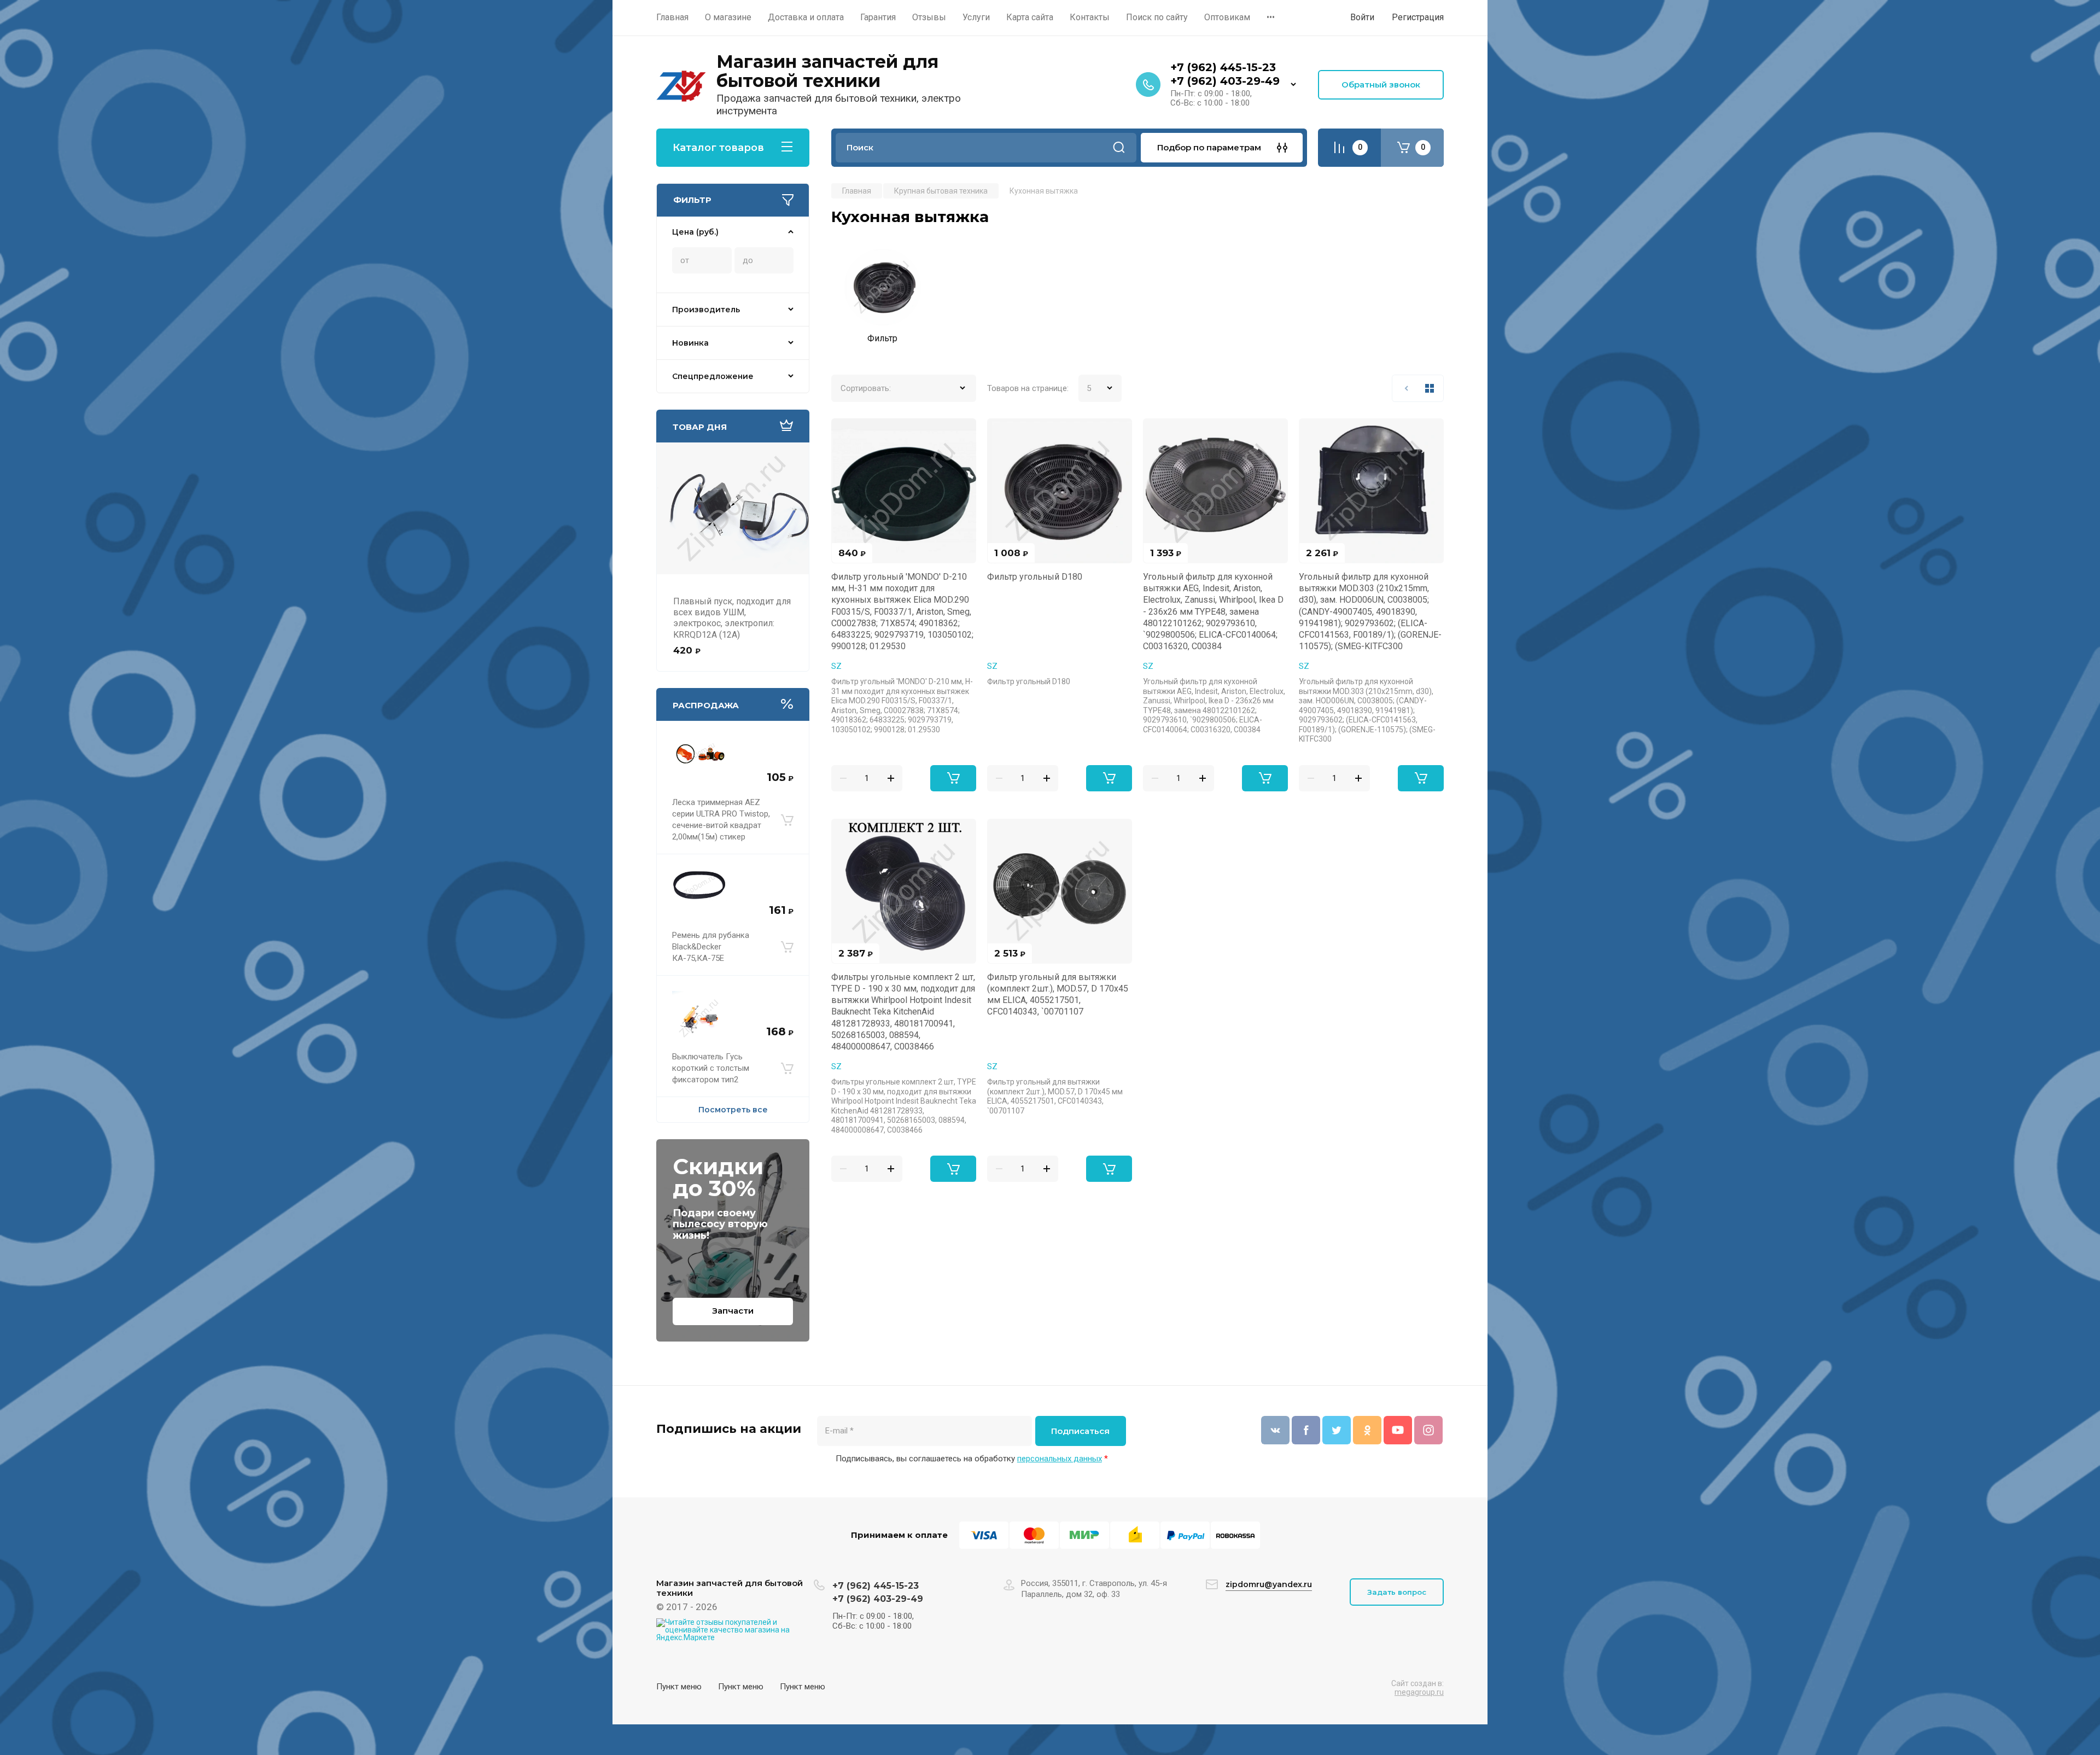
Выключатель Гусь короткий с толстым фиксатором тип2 (711, 1068)
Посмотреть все (733, 1110)
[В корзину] (787, 820)
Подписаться (1080, 1431)
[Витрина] (1430, 388)
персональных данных (1060, 1459)
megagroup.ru (1419, 1692)
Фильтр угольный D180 (1035, 577)
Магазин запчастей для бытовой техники (827, 71)
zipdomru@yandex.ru (1269, 1584)
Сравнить (846, 433)
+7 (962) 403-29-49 (1225, 81)
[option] (882, 299)
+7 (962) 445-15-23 (1223, 67)
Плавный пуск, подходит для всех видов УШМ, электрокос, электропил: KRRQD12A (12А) (732, 618)
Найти (1119, 148)
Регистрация (1418, 17)
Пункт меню (679, 1687)
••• (1271, 17)
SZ (836, 666)
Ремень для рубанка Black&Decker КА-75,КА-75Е (711, 947)
